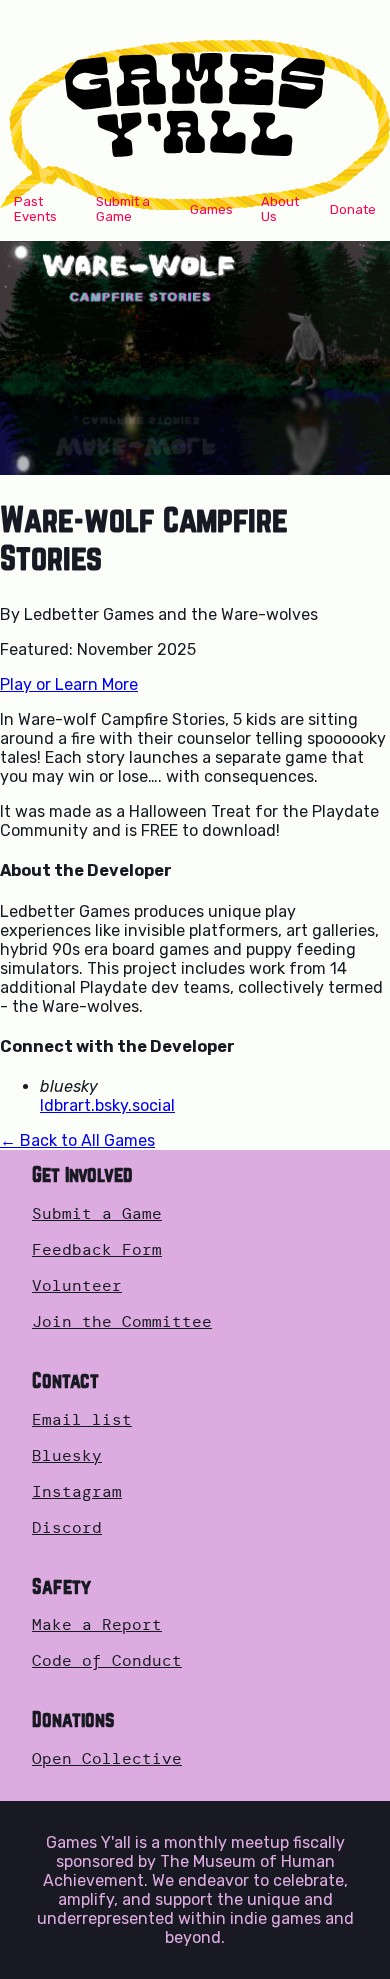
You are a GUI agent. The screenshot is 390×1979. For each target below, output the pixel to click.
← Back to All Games (77, 1140)
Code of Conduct (107, 1661)
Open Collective (107, 1759)
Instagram (77, 1492)
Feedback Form (97, 1250)
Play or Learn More (69, 684)
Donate (353, 209)
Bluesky (67, 1456)
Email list (82, 1420)
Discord (67, 1528)
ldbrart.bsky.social (107, 1105)
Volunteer (77, 1286)
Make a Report (97, 1625)
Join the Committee (122, 1322)
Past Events (35, 209)
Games (211, 209)
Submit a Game (123, 209)
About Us (280, 209)
